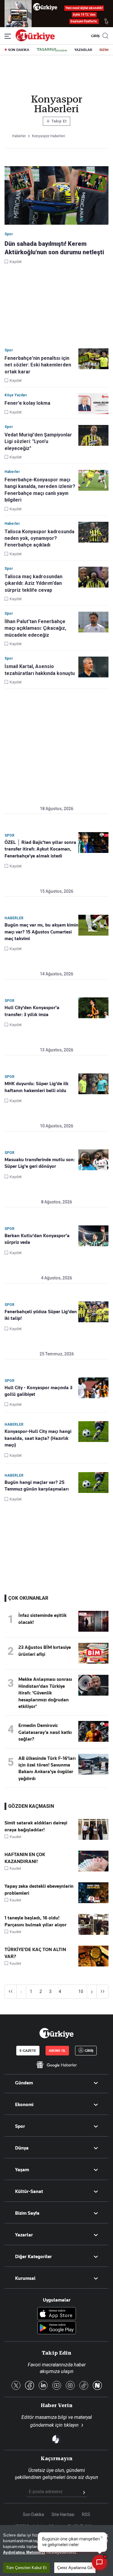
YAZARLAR (83, 50)
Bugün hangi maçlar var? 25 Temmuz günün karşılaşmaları (37, 1486)
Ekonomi (24, 2105)
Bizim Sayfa (27, 2213)
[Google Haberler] (56, 2065)
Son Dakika (33, 2514)
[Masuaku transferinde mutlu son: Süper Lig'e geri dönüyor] (93, 1160)
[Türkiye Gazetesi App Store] (57, 2314)
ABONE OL (57, 2051)
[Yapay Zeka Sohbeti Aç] (99, 2562)
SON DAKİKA (19, 50)
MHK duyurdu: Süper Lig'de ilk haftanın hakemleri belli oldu (36, 1087)
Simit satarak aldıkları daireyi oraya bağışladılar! (36, 1826)
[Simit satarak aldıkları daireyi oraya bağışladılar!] (93, 1838)
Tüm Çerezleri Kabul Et (26, 2568)
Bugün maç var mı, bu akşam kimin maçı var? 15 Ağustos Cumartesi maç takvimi (41, 932)
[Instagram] (70, 2386)
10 (81, 1991)
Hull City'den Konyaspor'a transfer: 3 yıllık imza (32, 1011)
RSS (86, 2514)
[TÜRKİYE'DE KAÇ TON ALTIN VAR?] (93, 1965)
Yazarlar (24, 2235)
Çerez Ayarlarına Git (75, 2568)
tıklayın (71, 2425)
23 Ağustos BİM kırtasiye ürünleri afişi (45, 1651)
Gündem (24, 2083)
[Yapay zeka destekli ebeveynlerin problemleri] (93, 1902)
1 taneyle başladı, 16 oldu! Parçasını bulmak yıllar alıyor (36, 1921)
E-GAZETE (28, 2051)
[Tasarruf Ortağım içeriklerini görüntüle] (52, 50)
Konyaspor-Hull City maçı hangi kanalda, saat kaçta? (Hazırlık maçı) (38, 1438)
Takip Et (56, 121)
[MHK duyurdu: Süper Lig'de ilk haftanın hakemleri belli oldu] (93, 1084)
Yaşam (22, 2170)
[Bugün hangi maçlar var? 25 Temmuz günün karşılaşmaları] (93, 1483)
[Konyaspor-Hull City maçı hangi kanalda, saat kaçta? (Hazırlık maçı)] (93, 1432)
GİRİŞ (95, 36)
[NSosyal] (97, 2386)
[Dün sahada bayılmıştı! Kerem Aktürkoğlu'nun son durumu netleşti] (56, 196)
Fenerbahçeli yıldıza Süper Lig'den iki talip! (41, 1315)
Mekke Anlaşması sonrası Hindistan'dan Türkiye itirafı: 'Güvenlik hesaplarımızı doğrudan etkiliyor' (45, 1693)
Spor (9, 835)
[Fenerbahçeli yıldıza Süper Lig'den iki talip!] (93, 1312)
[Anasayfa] (56, 2033)
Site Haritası (63, 2514)
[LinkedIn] (43, 2386)
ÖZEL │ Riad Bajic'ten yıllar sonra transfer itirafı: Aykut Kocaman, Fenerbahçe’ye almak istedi (40, 849)
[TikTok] (84, 2386)
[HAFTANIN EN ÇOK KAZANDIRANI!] (93, 1870)
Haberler (14, 918)
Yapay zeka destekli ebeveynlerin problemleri (39, 1890)
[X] (16, 2386)
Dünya (22, 2148)
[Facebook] (30, 2386)
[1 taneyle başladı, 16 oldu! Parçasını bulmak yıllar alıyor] (93, 1933)
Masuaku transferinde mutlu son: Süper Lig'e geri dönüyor (40, 1163)
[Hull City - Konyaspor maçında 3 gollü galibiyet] (93, 1388)
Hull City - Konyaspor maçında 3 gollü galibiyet (38, 1391)
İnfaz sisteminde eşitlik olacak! (42, 1619)
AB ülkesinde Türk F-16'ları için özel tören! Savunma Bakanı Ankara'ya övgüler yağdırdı (47, 1768)
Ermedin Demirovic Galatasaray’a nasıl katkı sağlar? (45, 1732)
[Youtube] (57, 2386)
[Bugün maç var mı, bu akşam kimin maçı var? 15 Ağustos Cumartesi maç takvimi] (93, 925)
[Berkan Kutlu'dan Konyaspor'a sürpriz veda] (93, 1236)
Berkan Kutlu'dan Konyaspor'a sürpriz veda (37, 1239)
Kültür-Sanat (29, 2191)
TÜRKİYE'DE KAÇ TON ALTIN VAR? (35, 1953)
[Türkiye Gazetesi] (35, 40)
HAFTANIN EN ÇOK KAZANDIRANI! (25, 1858)
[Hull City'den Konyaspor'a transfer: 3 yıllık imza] (93, 1008)
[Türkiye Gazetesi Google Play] (57, 2328)
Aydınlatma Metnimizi (24, 2552)
